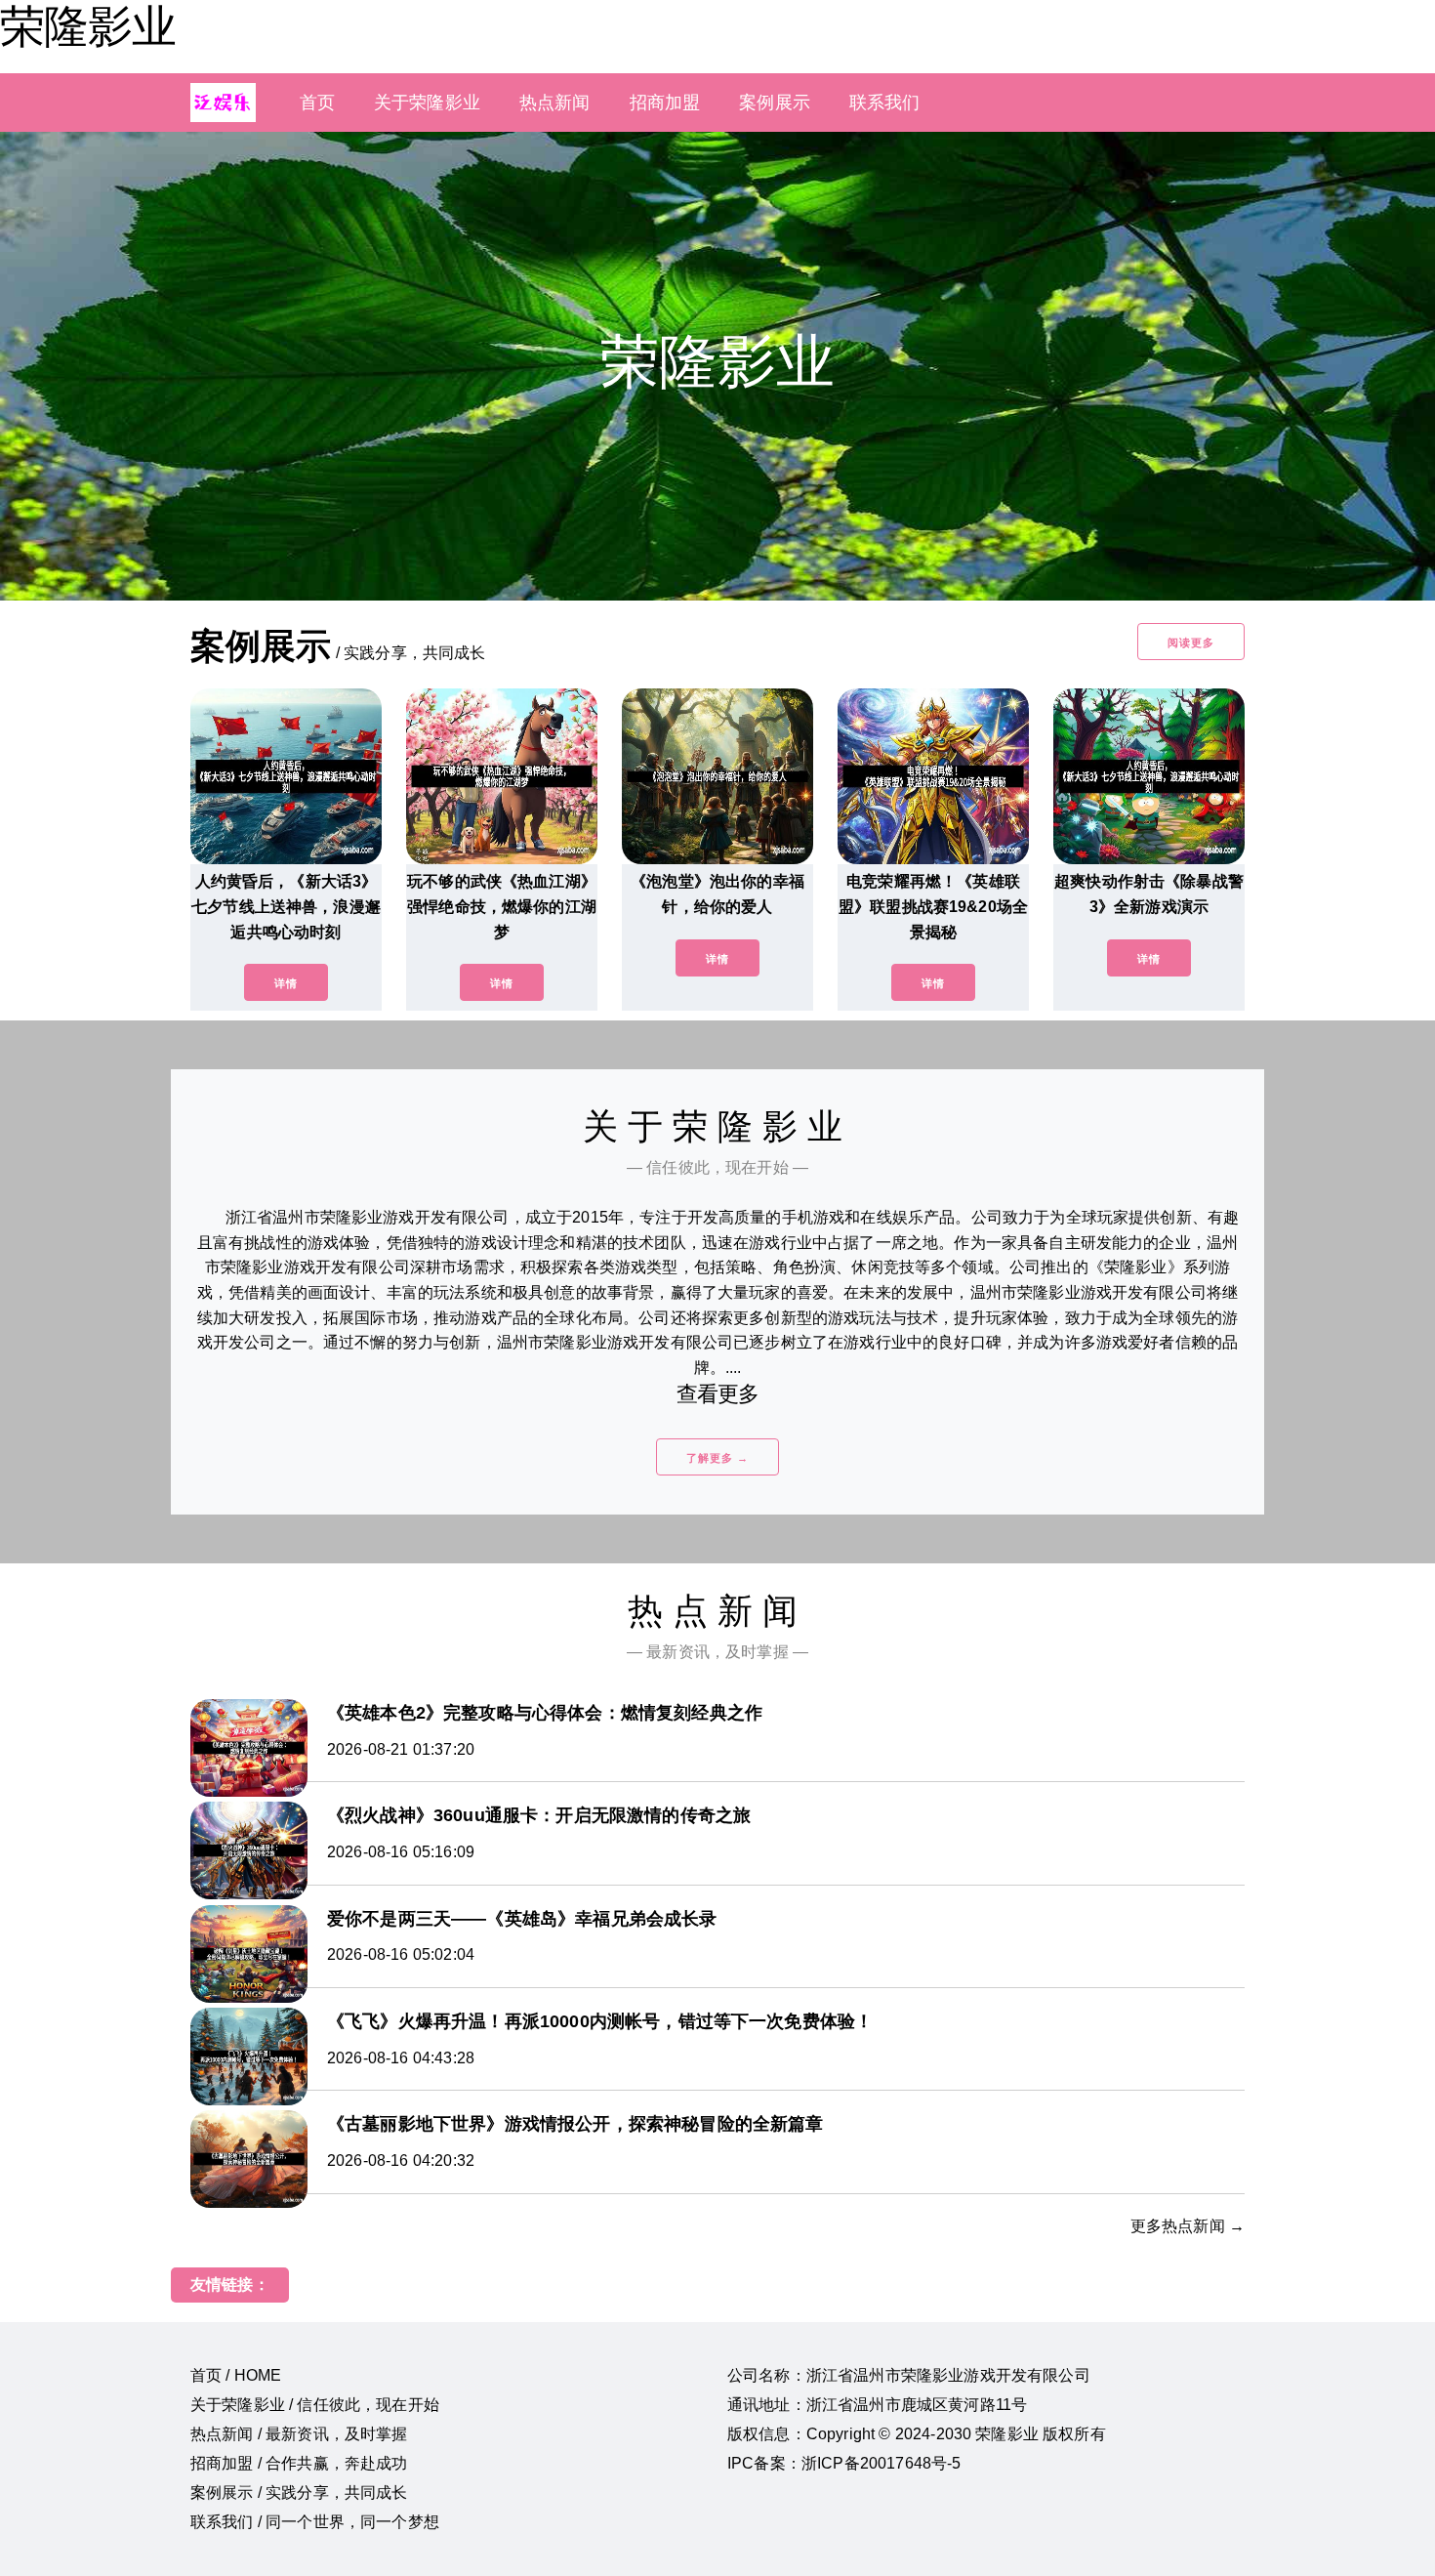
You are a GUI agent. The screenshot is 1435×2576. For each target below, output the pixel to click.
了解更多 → (717, 1458)
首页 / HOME (236, 2375)
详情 (286, 983)
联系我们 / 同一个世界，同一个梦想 (315, 2522)
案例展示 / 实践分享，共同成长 (299, 2493)
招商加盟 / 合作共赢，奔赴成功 (299, 2463)
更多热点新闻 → (1188, 2226)
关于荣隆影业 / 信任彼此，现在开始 (315, 2405)
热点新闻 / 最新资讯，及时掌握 (299, 2434)
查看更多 (718, 1394)
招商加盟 (665, 103)
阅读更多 (1191, 643)
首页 (317, 103)
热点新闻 (555, 103)
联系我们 (885, 103)
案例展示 (775, 103)
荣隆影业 (88, 26)
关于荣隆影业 (427, 103)
